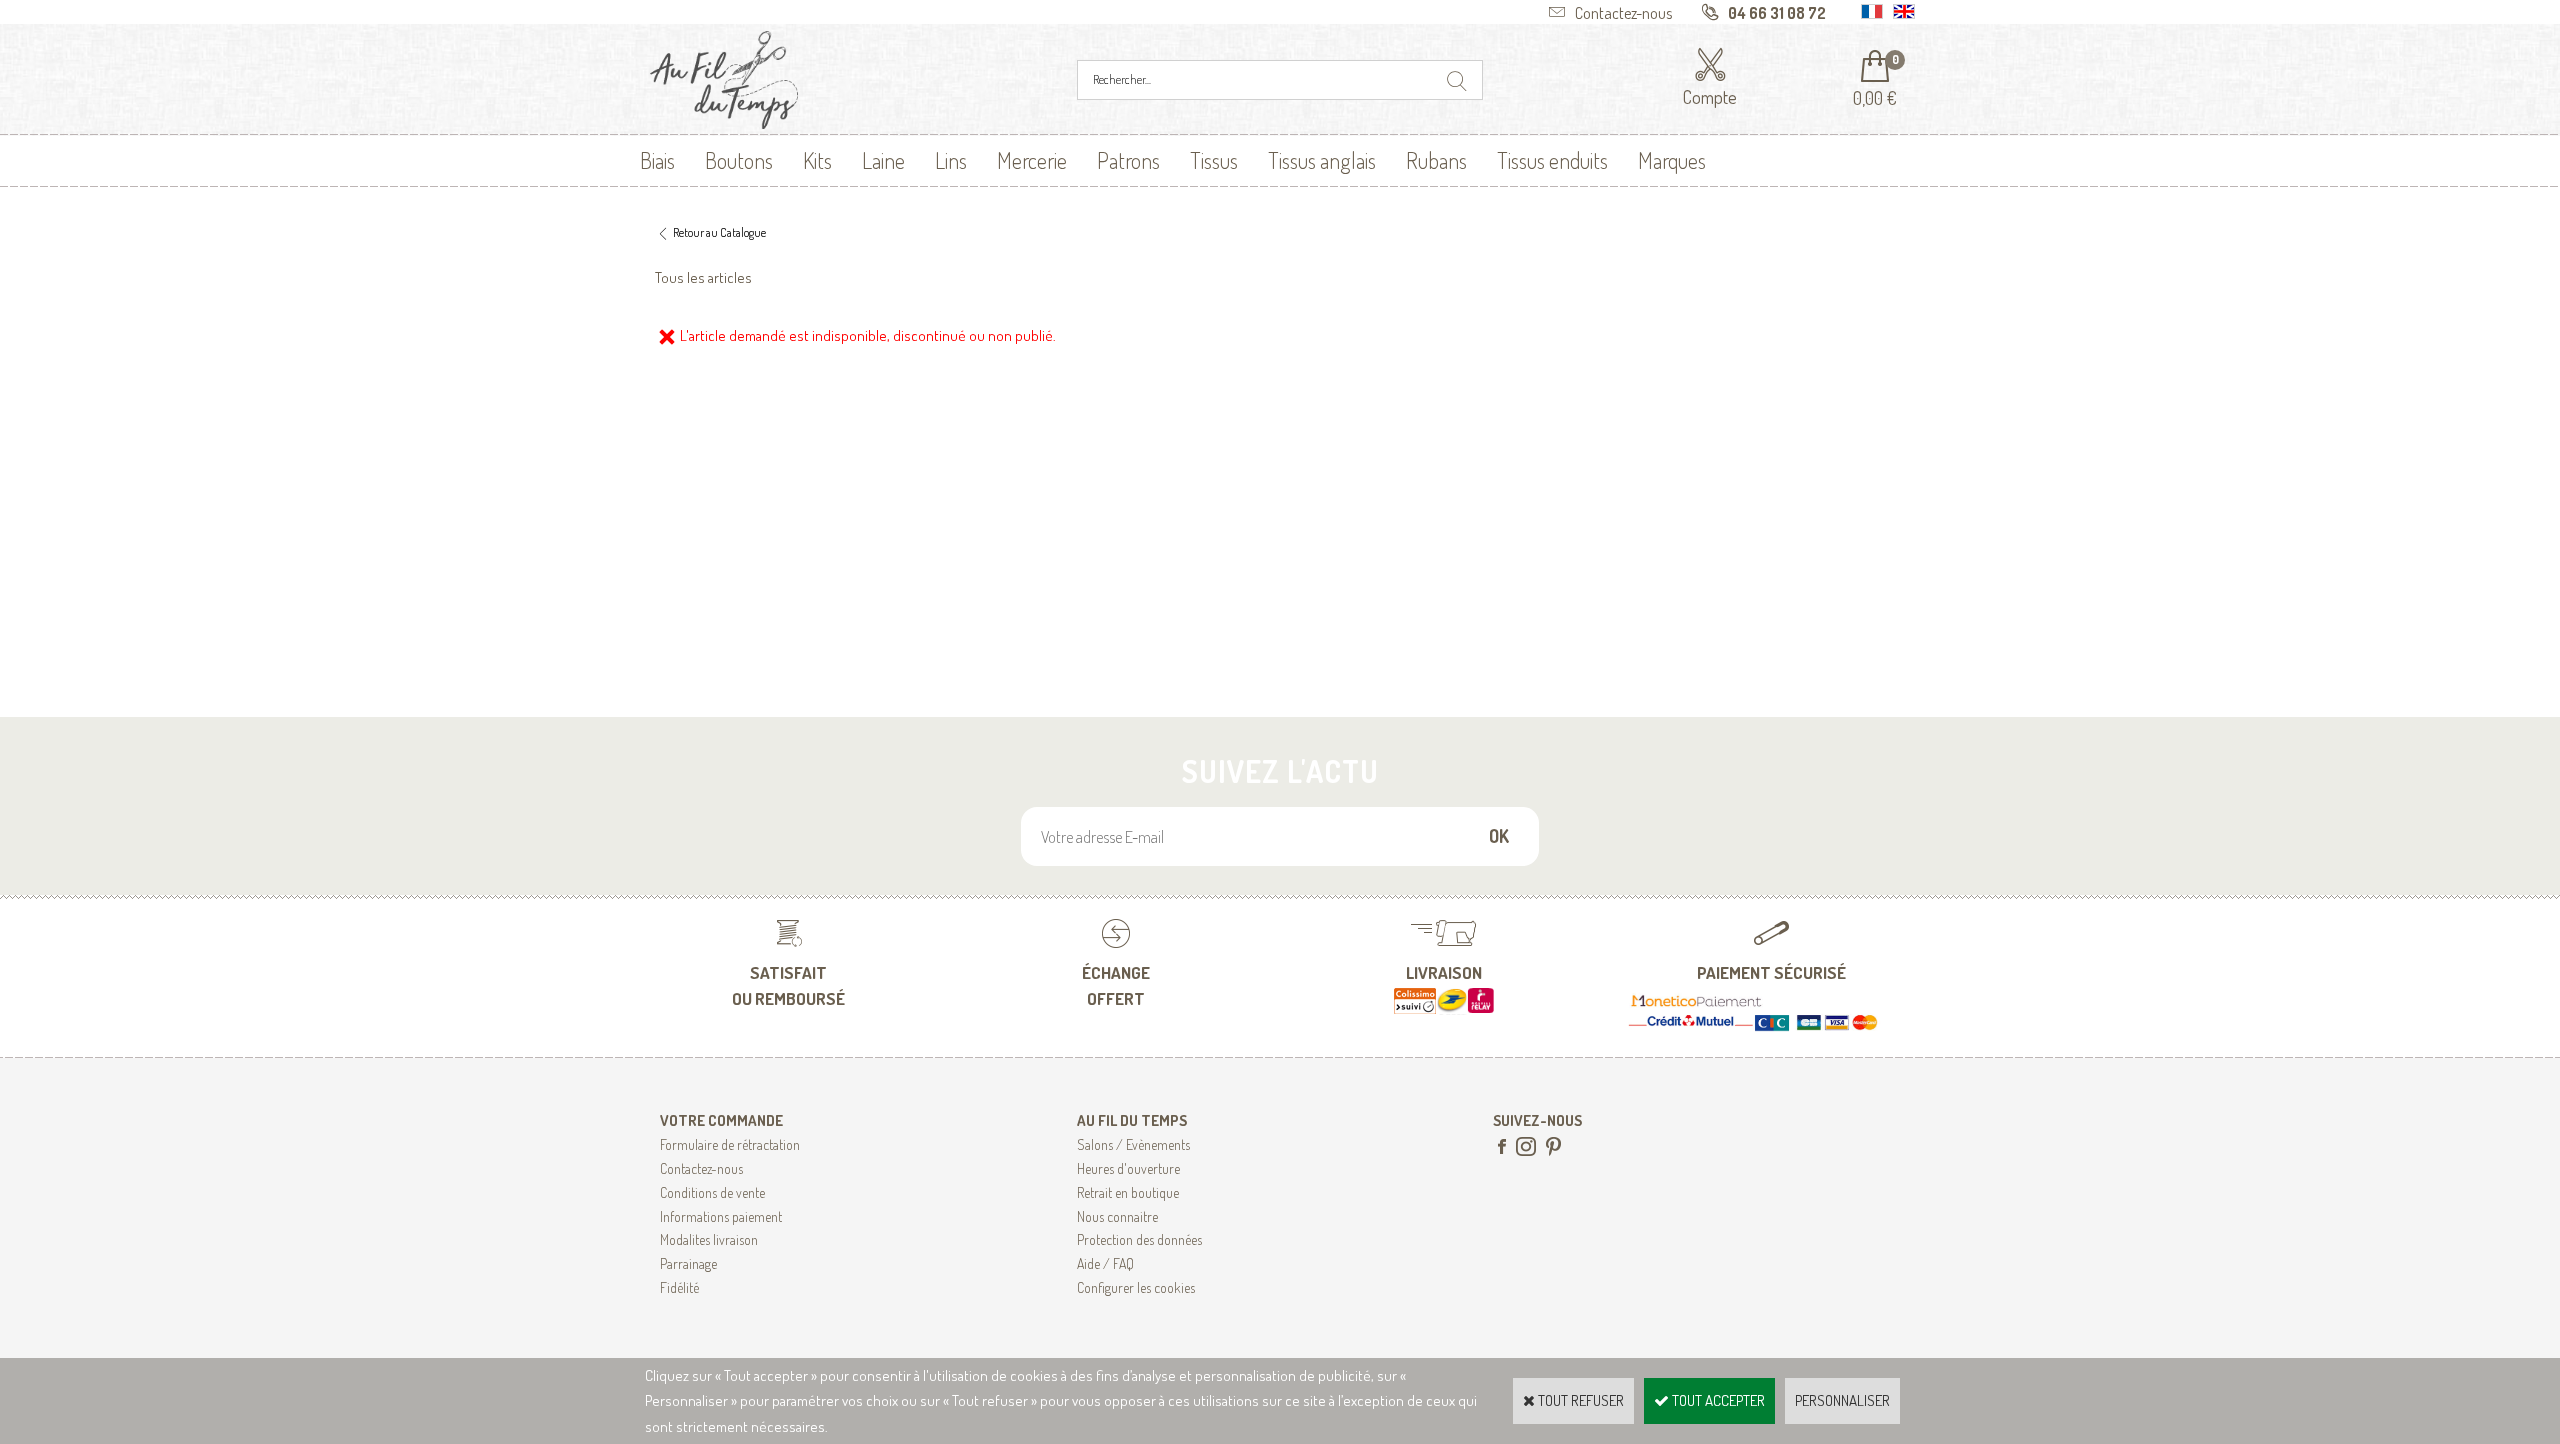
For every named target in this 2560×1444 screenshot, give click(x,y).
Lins (951, 160)
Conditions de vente (712, 1192)
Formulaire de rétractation (730, 1144)
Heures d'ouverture (1128, 1168)
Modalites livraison (709, 1239)
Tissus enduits (1552, 160)
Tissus (1214, 160)
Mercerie (1032, 160)
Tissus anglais (1322, 160)
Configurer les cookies (1136, 1287)
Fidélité (679, 1287)
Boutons (739, 160)
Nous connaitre (1117, 1216)
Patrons (1128, 160)
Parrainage (688, 1263)
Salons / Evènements (1133, 1144)
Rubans (1436, 160)
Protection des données (1139, 1239)
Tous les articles (703, 277)
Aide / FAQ (1105, 1263)
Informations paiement (721, 1216)
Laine (883, 160)
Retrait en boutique (1128, 1192)
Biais (657, 160)
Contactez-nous (701, 1168)
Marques (1672, 160)
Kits (817, 160)
